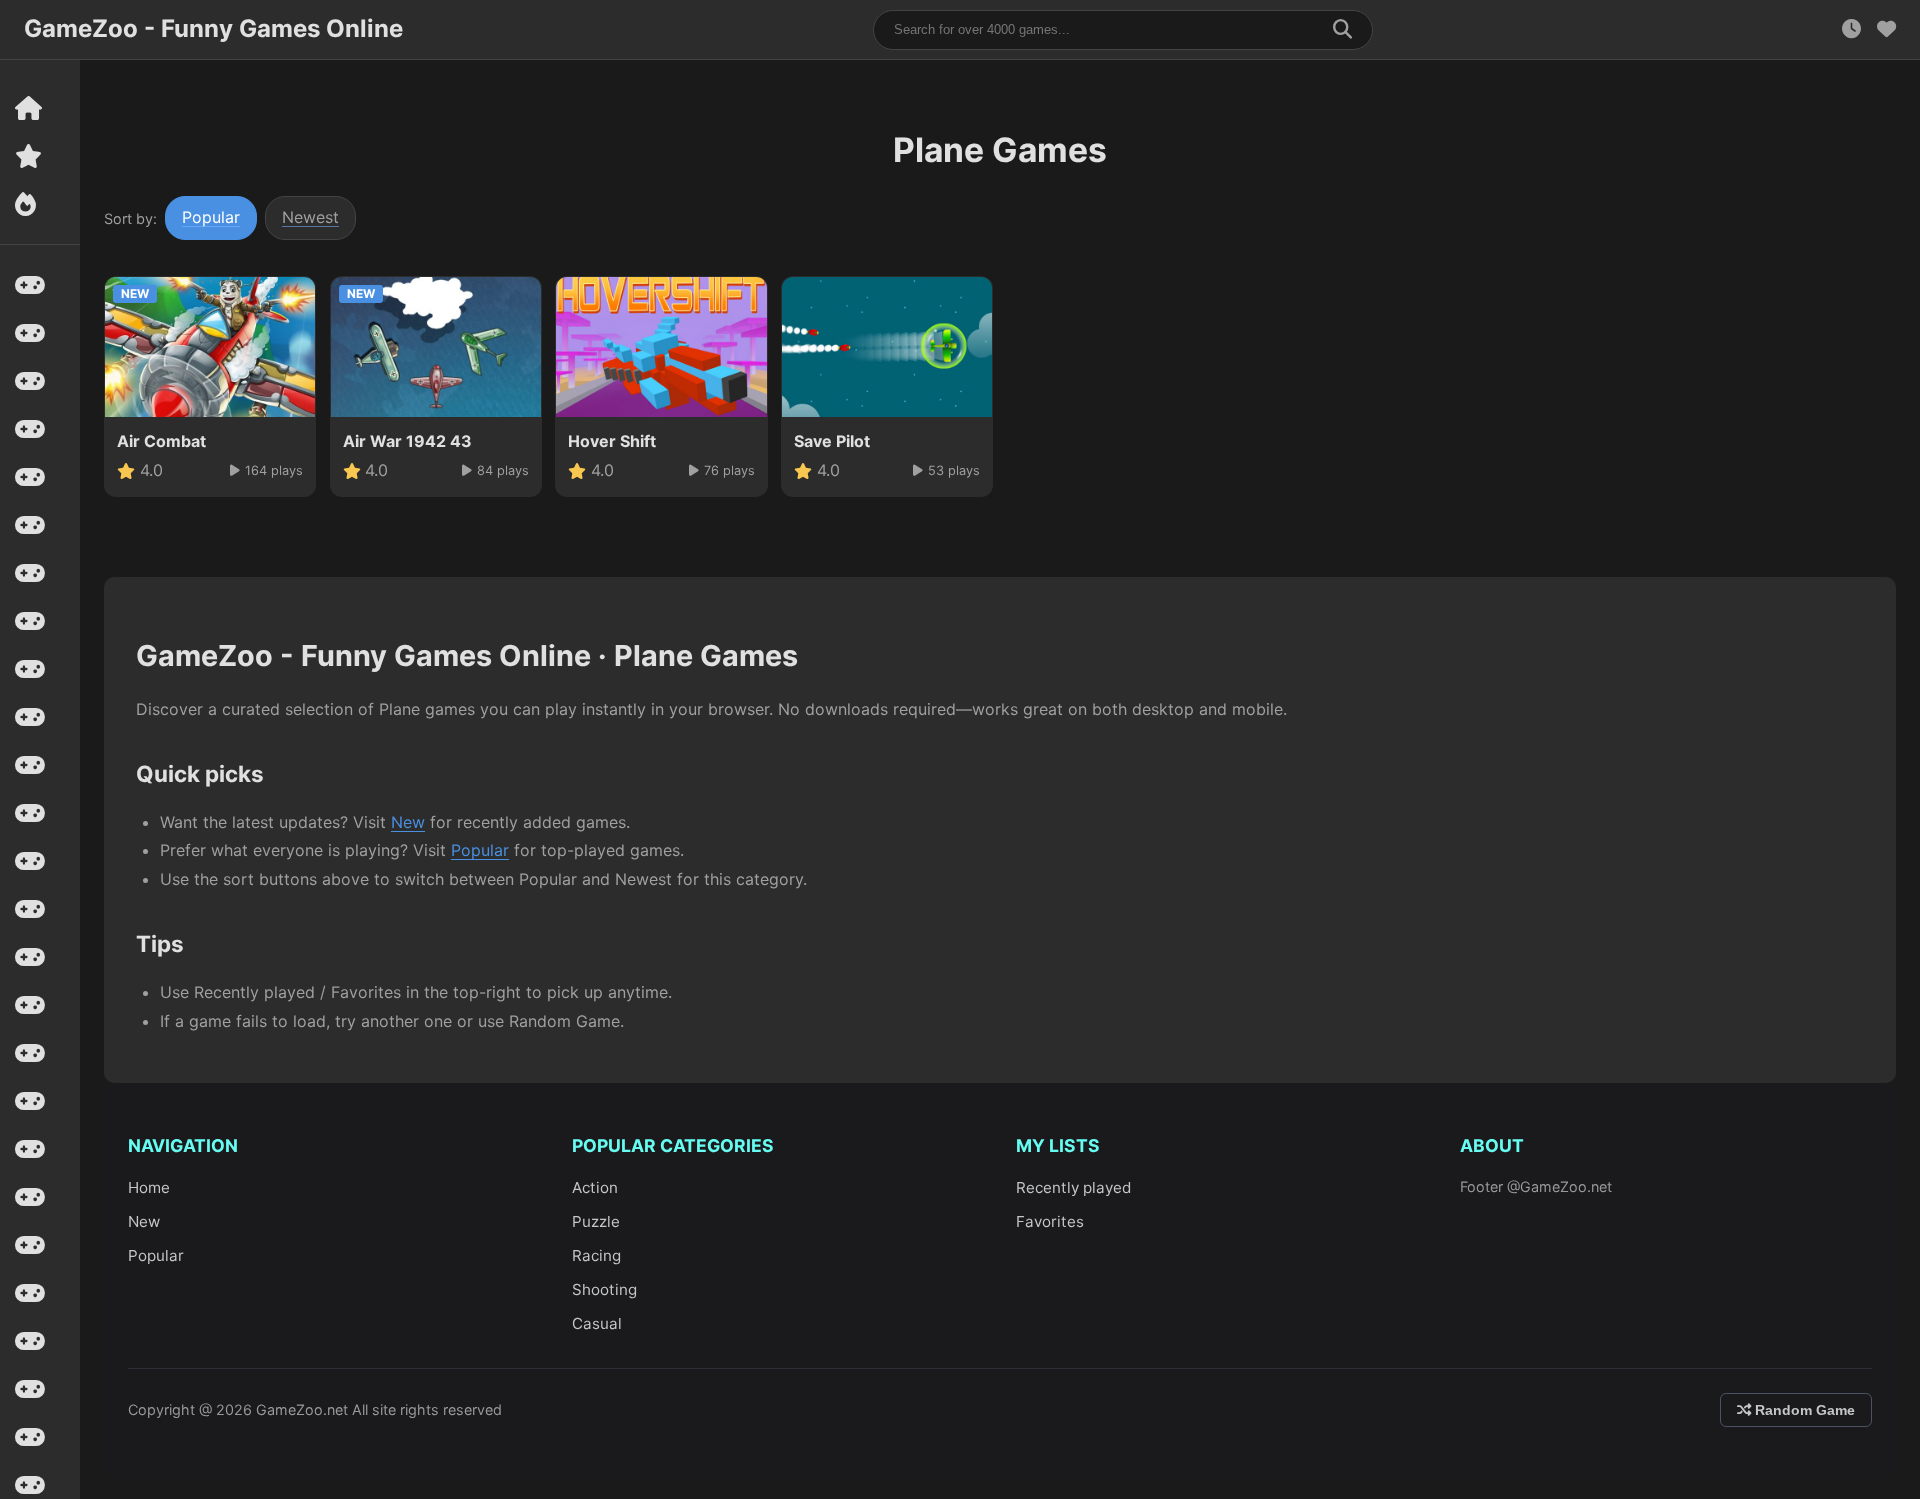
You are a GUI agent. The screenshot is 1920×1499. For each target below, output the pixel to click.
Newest (310, 217)
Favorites (1050, 1221)
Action (595, 1187)
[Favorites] (1886, 29)
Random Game (1803, 1410)
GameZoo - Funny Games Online (213, 28)
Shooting (604, 1289)
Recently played (1073, 1187)
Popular (211, 217)
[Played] (1851, 29)
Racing (596, 1255)
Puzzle (596, 1221)
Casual (597, 1323)
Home (149, 1187)
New (408, 822)
